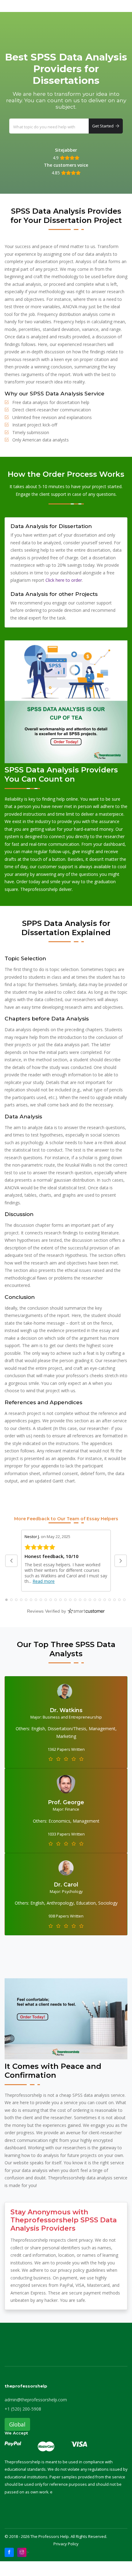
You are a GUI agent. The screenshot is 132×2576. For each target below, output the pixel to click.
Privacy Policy (66, 2544)
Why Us (12, 6)
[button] (11, 1561)
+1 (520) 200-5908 (23, 2409)
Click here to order (64, 580)
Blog (60, 6)
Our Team (38, 6)
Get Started (104, 126)
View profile (66, 1761)
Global (17, 2424)
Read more (44, 1581)
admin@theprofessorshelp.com (36, 2400)
